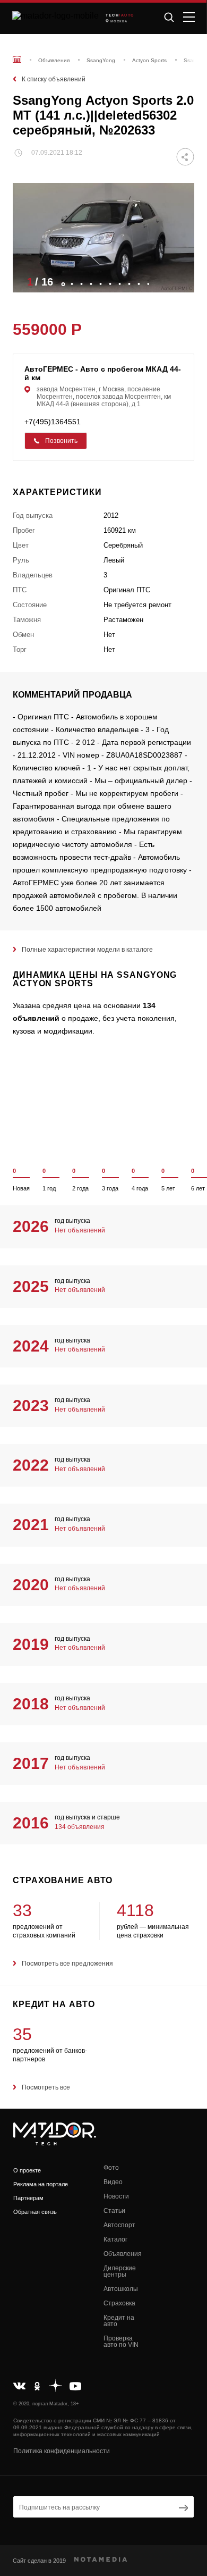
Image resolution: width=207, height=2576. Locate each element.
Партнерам (28, 2198)
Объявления (123, 2254)
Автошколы (121, 2289)
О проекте (27, 2170)
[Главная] (17, 59)
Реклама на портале (41, 2184)
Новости (116, 2196)
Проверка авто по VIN (121, 2342)
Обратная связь (35, 2212)
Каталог (115, 2239)
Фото (111, 2168)
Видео (113, 2182)
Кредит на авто (119, 2321)
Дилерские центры (120, 2271)
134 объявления (80, 1827)
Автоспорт (119, 2225)
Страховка (119, 2303)
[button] (181, 281)
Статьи (114, 2211)
